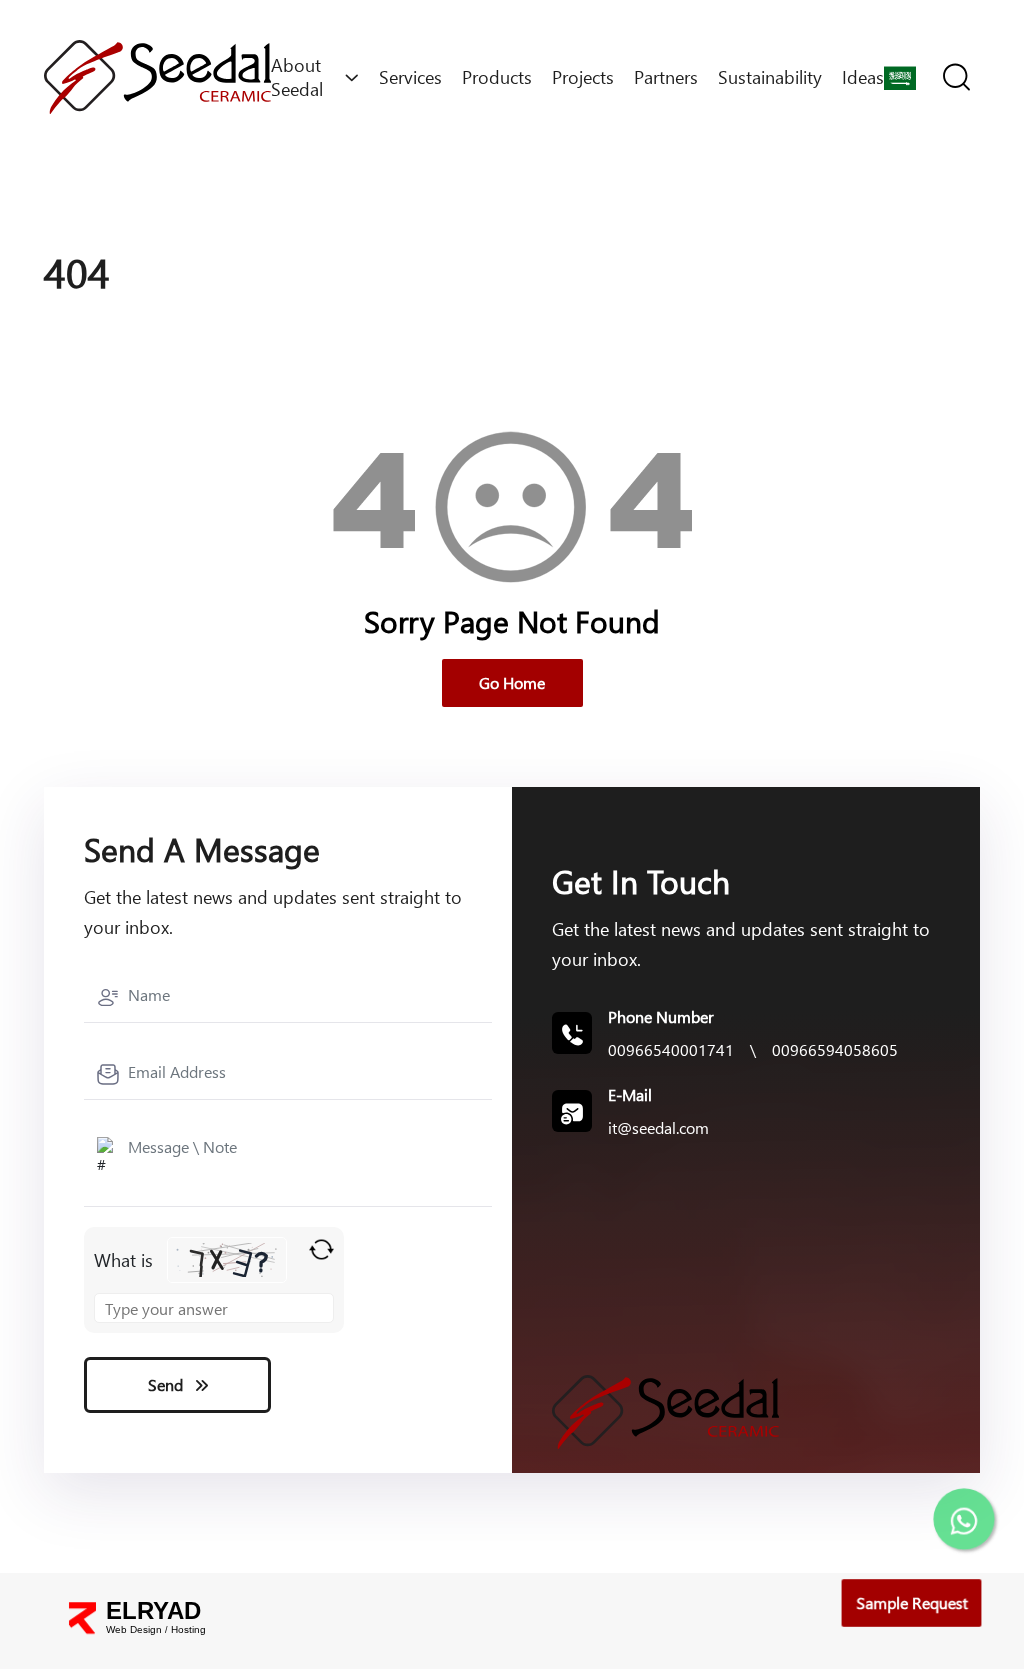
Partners (666, 77)
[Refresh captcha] (321, 1249)
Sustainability (770, 77)
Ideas (863, 77)
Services (410, 77)
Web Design (134, 1629)
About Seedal (297, 77)
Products (497, 77)
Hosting (188, 1629)
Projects (583, 77)
